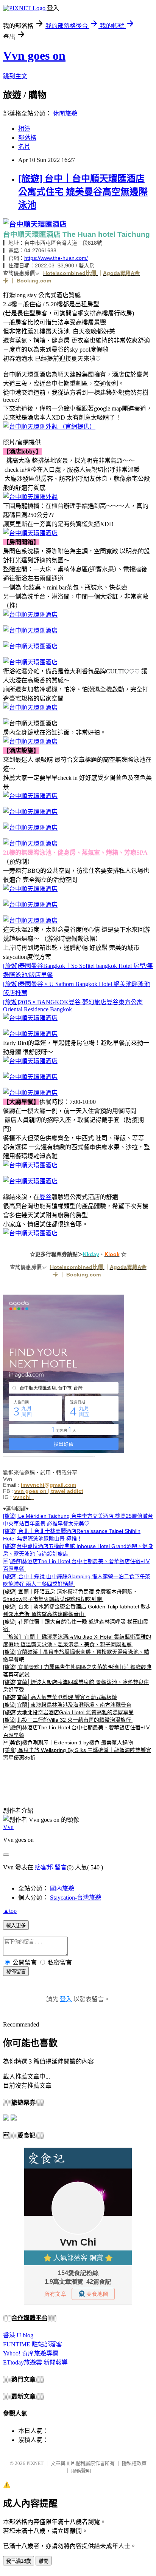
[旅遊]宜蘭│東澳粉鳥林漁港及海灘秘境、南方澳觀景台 (67, 1705)
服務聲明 (81, 2471)
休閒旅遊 (65, 113)
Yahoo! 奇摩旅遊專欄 (31, 2353)
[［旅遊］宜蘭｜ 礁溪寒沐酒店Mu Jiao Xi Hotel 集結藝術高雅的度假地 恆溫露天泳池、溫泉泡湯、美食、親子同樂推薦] (85, 1614)
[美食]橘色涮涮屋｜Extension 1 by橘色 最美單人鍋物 (68, 1743)
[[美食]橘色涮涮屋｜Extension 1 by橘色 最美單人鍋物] (36, 1758)
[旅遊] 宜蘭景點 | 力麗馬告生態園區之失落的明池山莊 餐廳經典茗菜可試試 (77, 1671)
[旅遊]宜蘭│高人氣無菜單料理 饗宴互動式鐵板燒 (60, 1697)
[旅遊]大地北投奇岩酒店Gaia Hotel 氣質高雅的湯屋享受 (68, 1712)
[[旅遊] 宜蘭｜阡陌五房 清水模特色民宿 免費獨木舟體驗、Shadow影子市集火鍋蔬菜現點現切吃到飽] (69, 1554)
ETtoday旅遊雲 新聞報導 (35, 2362)
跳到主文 (15, 76)
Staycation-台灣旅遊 (76, 1898)
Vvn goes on (34, 56)
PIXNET (35, 2463)
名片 (24, 147)
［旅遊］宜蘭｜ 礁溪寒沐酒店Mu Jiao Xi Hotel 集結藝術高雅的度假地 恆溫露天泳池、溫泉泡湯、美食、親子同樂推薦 (77, 1641)
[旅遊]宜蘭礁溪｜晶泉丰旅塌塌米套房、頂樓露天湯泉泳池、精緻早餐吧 (76, 1656)
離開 (44, 2561)
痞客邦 (44, 1867)
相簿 (24, 129)
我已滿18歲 (19, 2561)
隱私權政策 (134, 2463)
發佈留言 (16, 1972)
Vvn (8, 1827)
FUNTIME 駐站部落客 (33, 2344)
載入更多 (16, 1925)
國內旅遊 (62, 1888)
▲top (10, 1911)
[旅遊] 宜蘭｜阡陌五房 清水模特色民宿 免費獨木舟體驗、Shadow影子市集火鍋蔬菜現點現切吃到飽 (70, 1595)
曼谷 (45, 1197)
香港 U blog (18, 2335)
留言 (61, 1867)
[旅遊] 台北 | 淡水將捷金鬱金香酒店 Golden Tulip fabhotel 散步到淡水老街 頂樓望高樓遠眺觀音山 (77, 1610)
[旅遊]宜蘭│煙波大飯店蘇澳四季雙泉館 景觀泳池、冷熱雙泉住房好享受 (76, 1686)
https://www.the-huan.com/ (56, 258)
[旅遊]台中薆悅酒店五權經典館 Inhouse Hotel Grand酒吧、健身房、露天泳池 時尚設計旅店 (78, 1550)
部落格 (27, 138)
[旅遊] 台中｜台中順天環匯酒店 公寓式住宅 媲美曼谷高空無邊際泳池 (83, 192)
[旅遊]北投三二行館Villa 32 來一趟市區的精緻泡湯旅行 (68, 1720)
